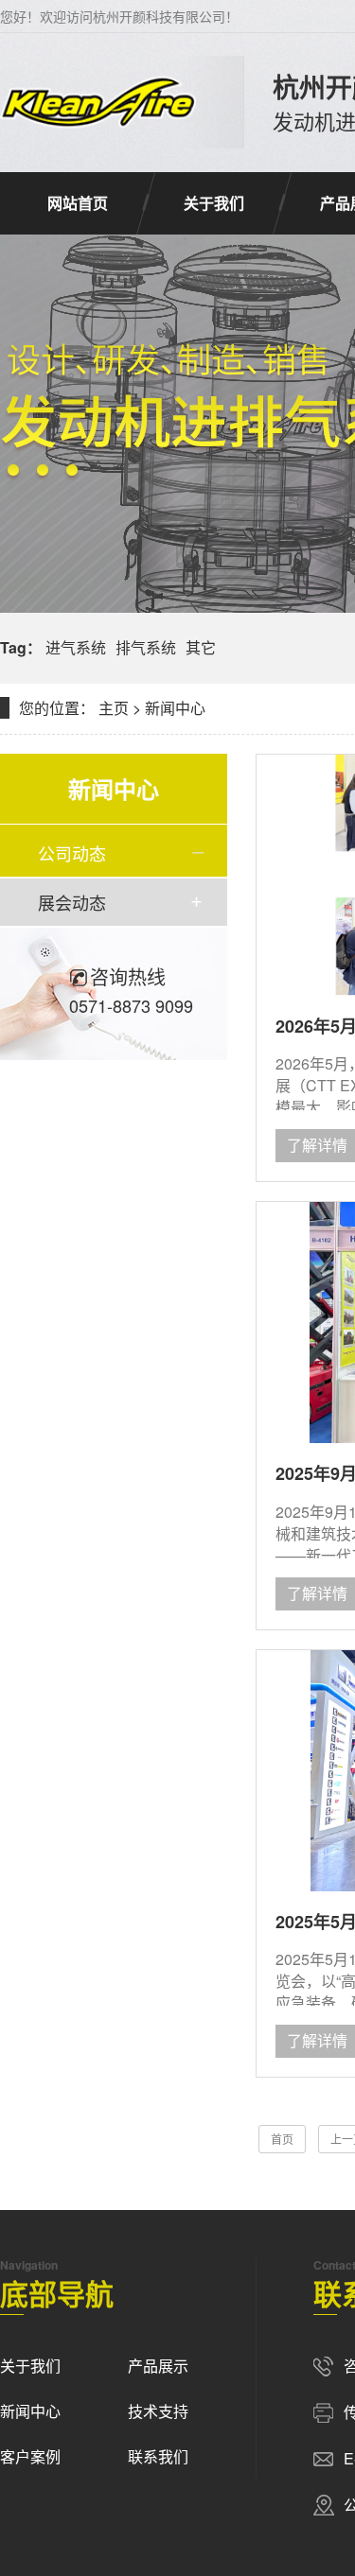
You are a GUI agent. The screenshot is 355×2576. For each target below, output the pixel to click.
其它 (201, 647)
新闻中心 (175, 708)
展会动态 (72, 902)
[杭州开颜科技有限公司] (98, 102)
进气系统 (76, 647)
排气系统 (146, 647)
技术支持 (158, 2411)
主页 (114, 708)
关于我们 (214, 203)
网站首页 (78, 203)
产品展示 (158, 2366)
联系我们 (158, 2456)
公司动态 (72, 853)
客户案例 (30, 2456)
